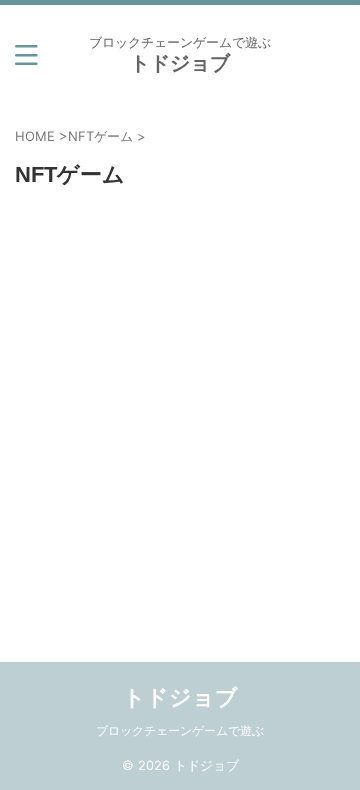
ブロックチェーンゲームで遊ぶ (180, 730)
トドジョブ (180, 63)
